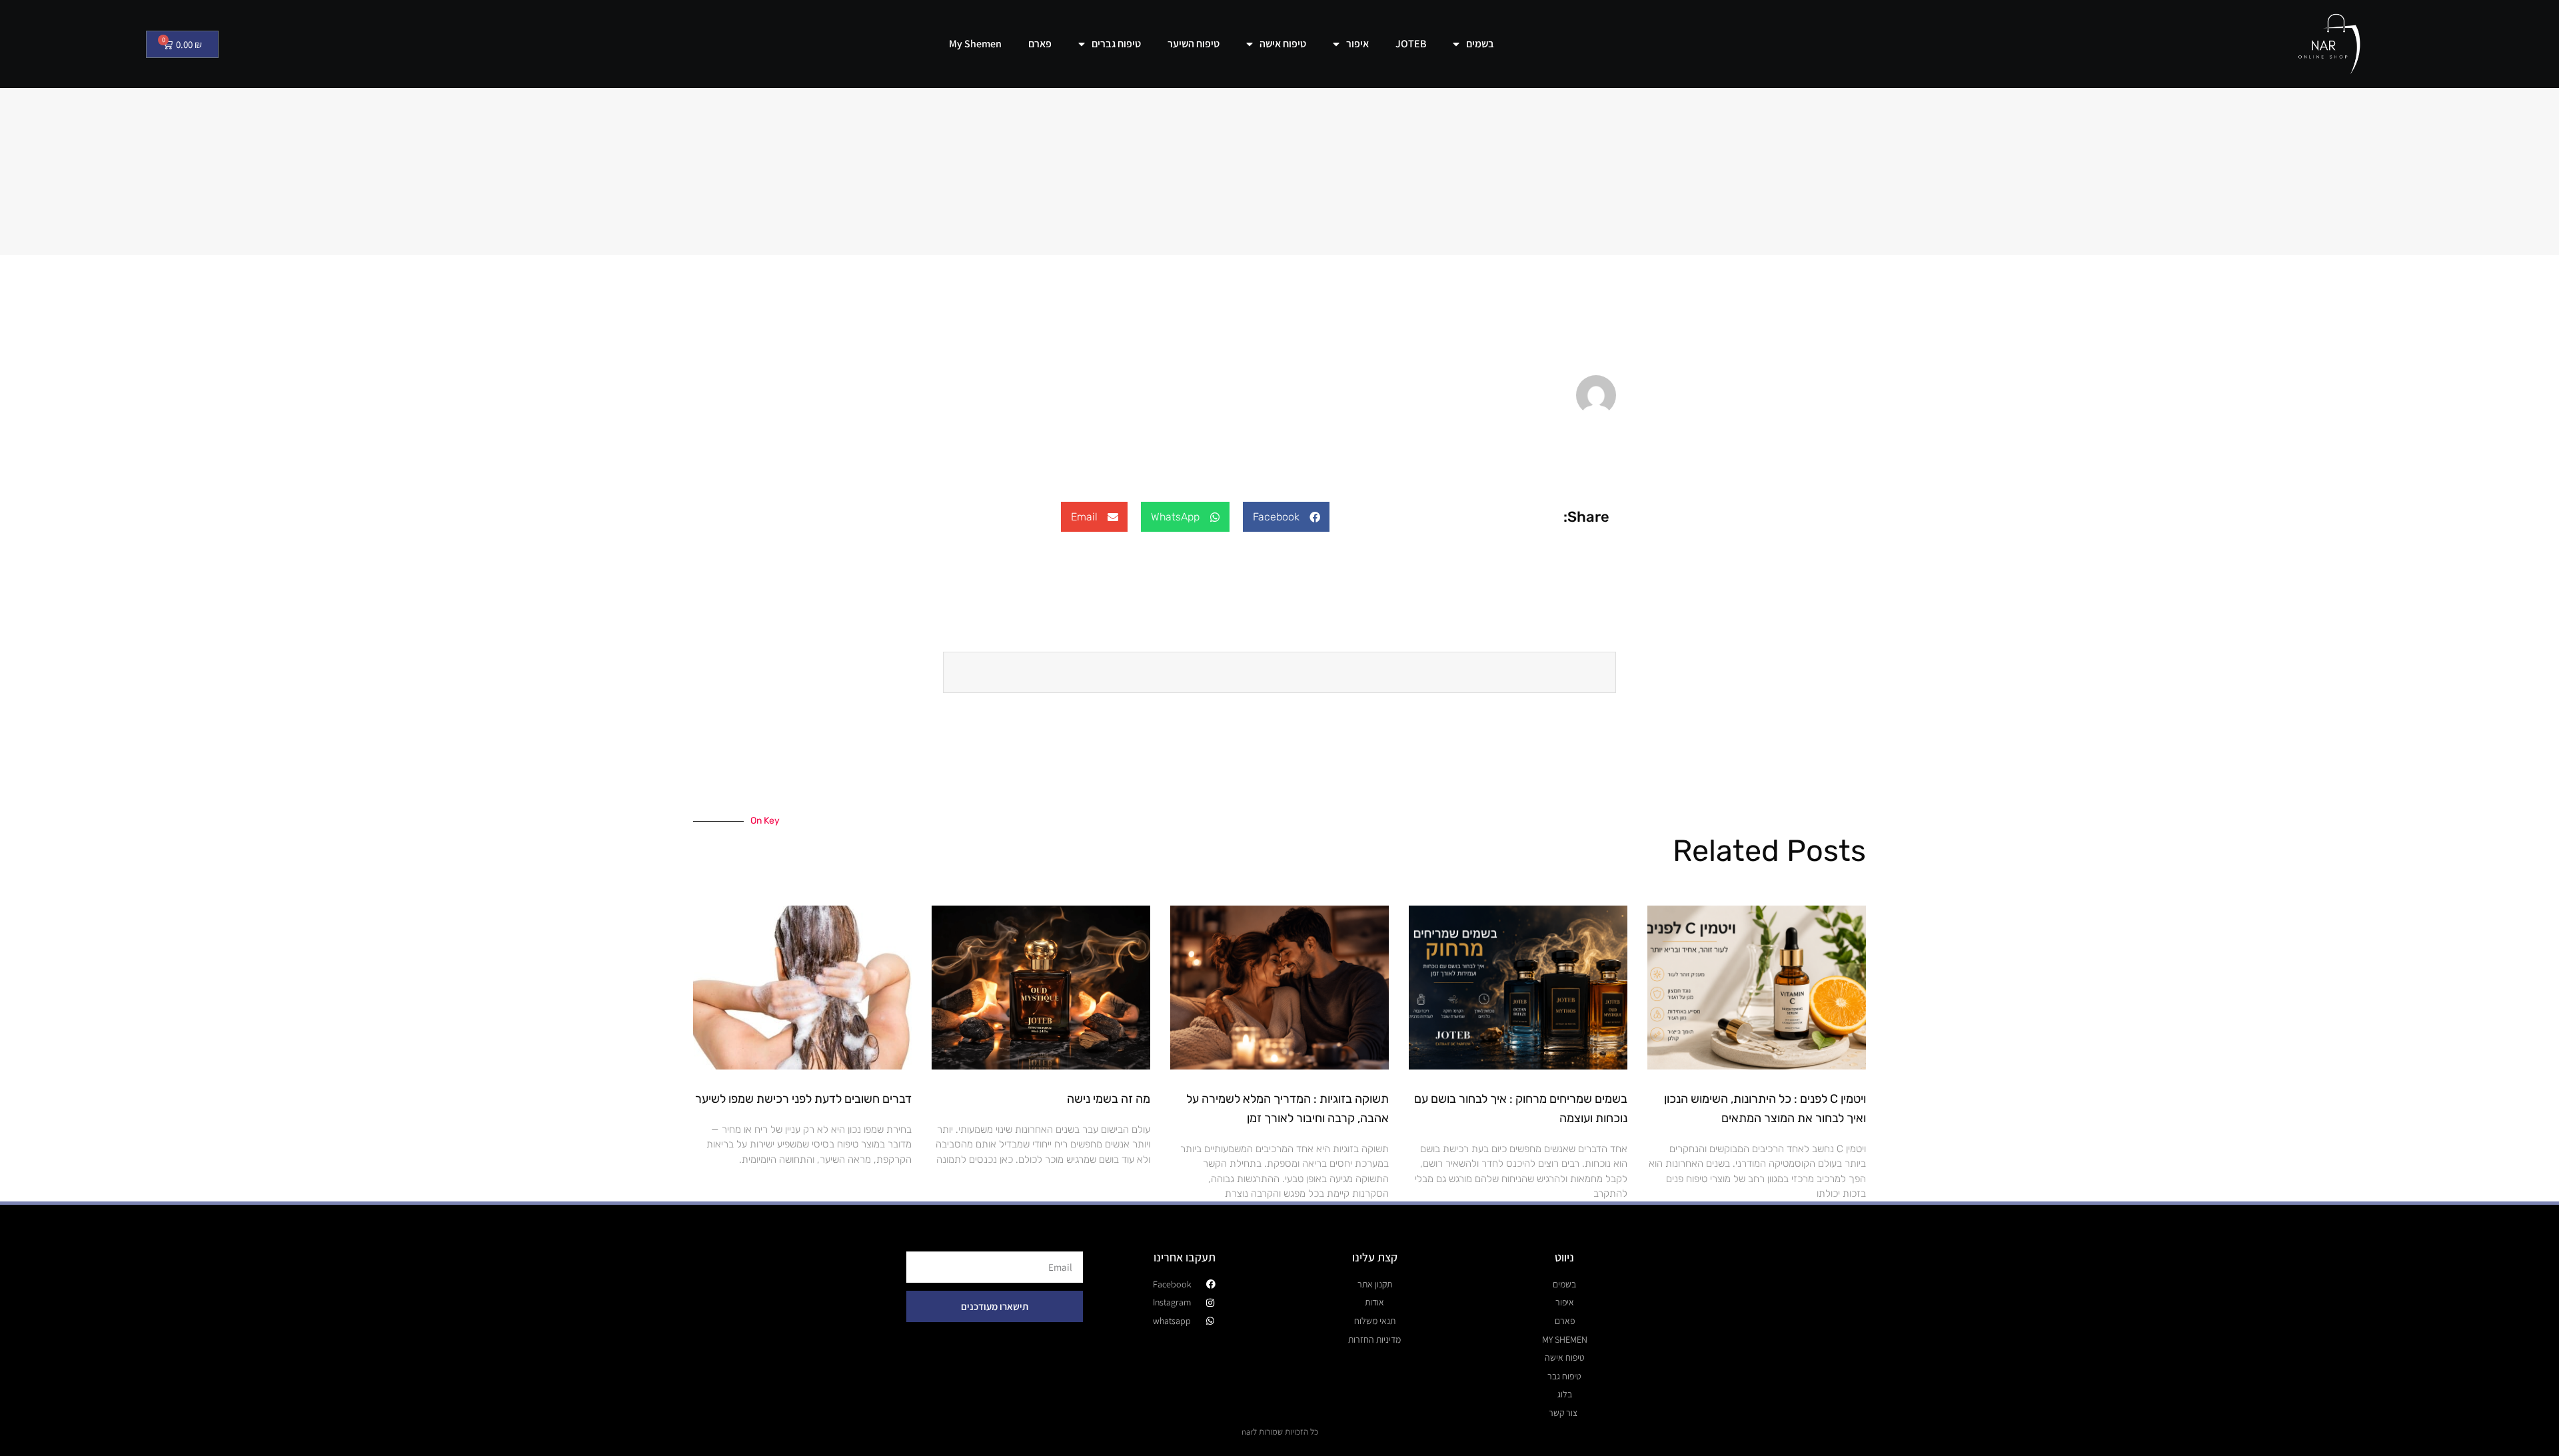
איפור (1357, 44)
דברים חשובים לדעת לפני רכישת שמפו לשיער (803, 1099)
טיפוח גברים (1116, 44)
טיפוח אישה (1283, 44)
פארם (1040, 44)
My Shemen (975, 44)
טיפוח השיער (1194, 44)
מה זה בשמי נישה (1109, 1099)
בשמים (1480, 44)
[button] (1286, 517)
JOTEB (1411, 44)
